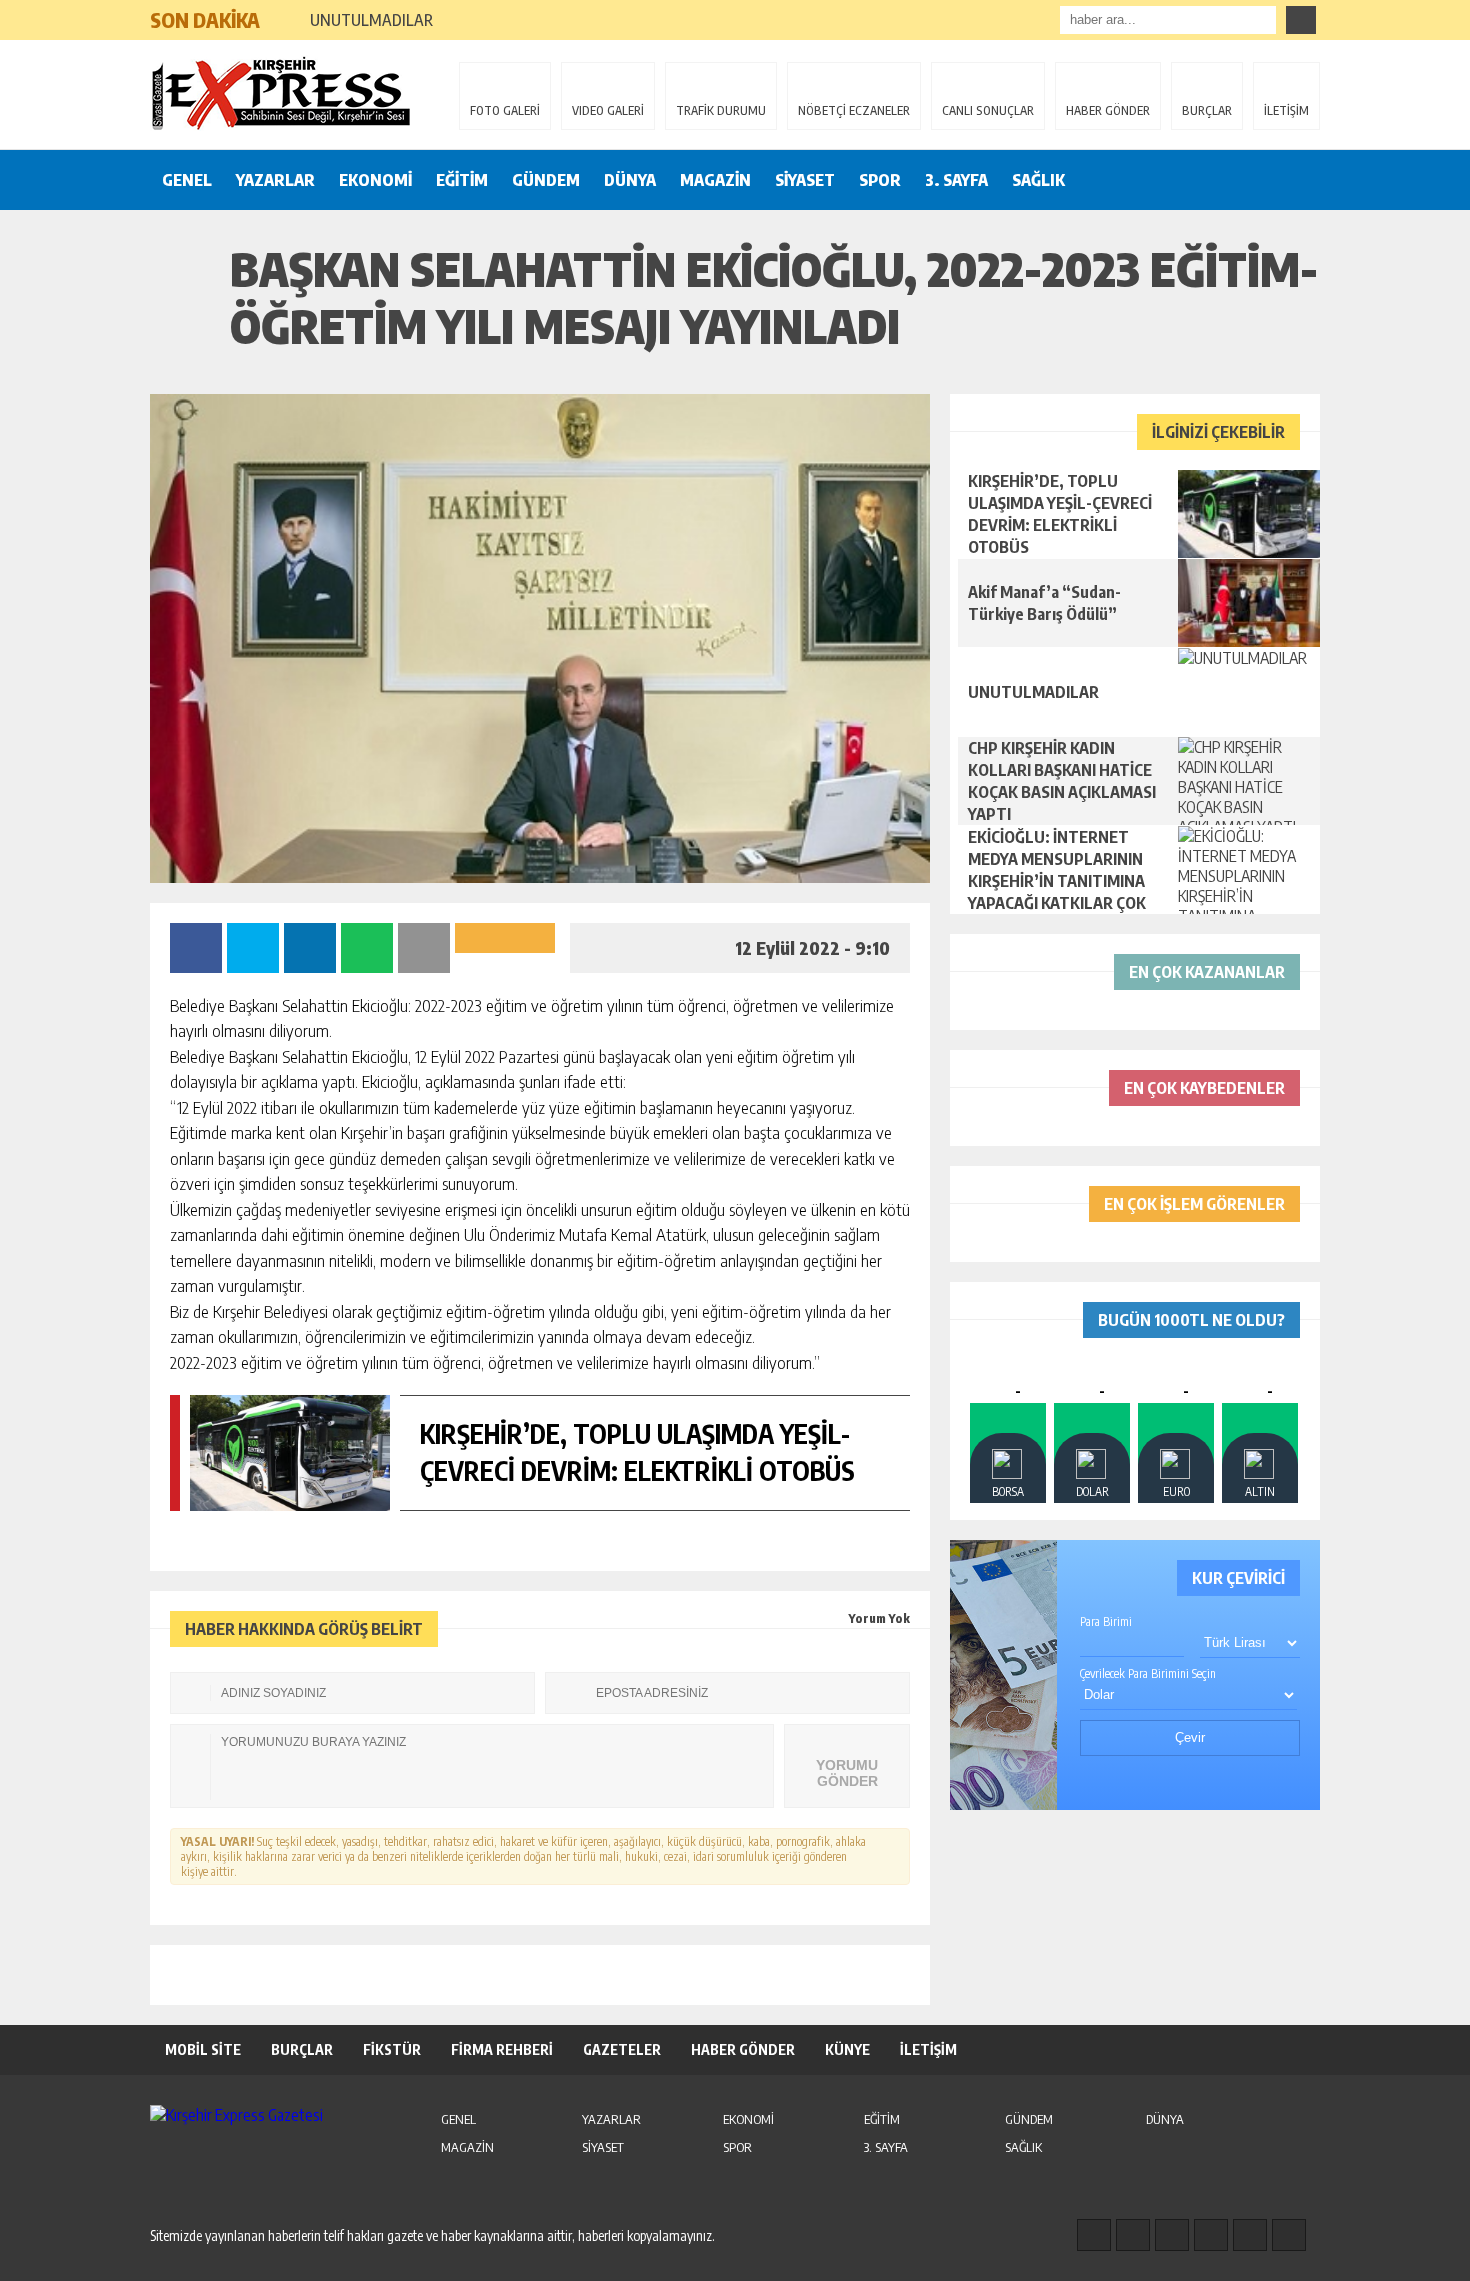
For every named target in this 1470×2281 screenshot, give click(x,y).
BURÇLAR (1207, 110)
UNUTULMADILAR (371, 20)
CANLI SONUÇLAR (988, 110)
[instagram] (1133, 2235)
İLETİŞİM (1286, 110)
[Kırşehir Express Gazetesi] (280, 93)
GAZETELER (622, 2049)
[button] (284, 12)
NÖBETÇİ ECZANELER (854, 110)
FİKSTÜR (392, 2049)
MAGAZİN (715, 180)
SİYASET (805, 180)
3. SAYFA (956, 180)
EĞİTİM (462, 180)
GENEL (187, 180)
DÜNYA (630, 180)
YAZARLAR (275, 180)
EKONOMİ (375, 180)
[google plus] (1211, 2235)
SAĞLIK (1038, 180)
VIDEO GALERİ (608, 110)
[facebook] (1094, 2235)
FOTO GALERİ (505, 110)
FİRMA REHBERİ (502, 2049)
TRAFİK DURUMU (721, 110)
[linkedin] (1250, 2235)
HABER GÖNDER (1108, 110)
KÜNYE (847, 2049)
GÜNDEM (546, 180)
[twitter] (1172, 2235)
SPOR (880, 180)
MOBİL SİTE (203, 2049)
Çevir (1190, 1737)
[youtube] (1289, 2235)
